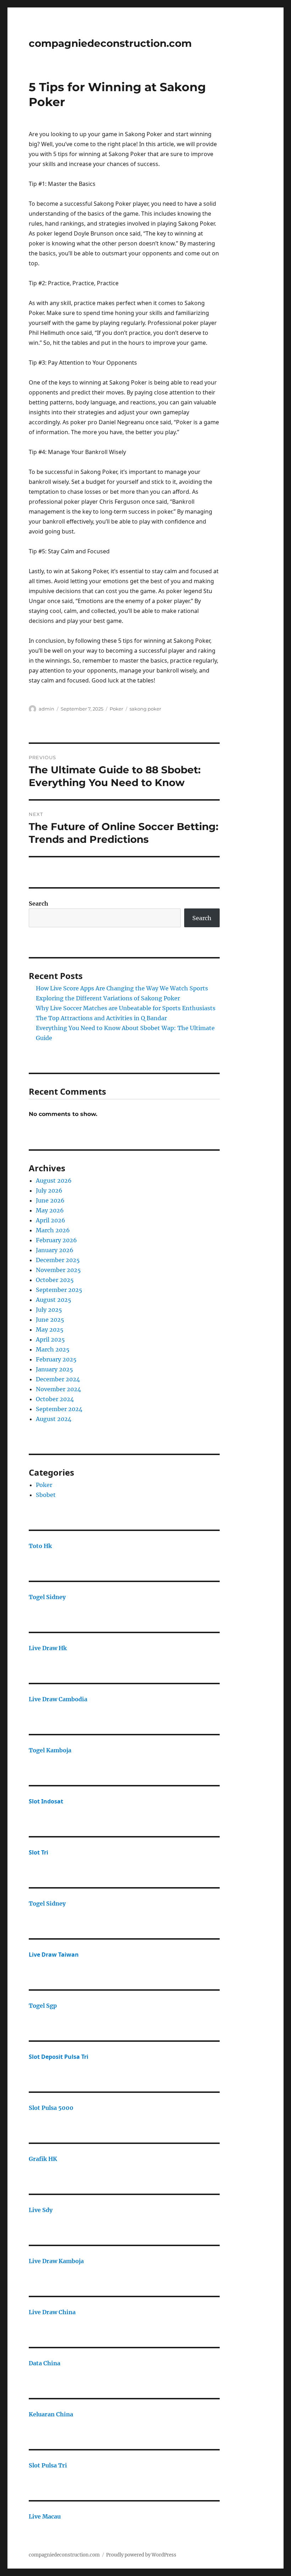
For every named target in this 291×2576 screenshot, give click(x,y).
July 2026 (49, 1190)
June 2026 (50, 1200)
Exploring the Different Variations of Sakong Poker (108, 998)
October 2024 (55, 1399)
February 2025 (56, 1359)
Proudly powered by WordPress (141, 2555)
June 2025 (50, 1320)
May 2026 (50, 1210)
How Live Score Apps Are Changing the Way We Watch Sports (122, 988)
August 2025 (54, 1300)
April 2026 (51, 1220)
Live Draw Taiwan (54, 1955)
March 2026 (53, 1230)
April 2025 (50, 1339)
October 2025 (55, 1280)
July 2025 (49, 1310)
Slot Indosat (46, 1801)
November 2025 (58, 1270)
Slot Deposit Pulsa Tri (59, 2057)
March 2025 (53, 1349)
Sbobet (46, 1495)
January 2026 (55, 1250)
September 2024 (59, 1409)
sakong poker (145, 709)
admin (46, 709)
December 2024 (58, 1379)
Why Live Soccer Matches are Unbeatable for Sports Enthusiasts (126, 1008)
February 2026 (56, 1240)
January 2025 (54, 1369)
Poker (116, 709)
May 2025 (50, 1330)
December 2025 (58, 1260)
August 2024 (54, 1419)
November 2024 (58, 1389)
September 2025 (59, 1290)
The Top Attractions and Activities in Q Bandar (101, 1018)
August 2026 (54, 1181)
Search (39, 903)
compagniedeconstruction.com (110, 43)
